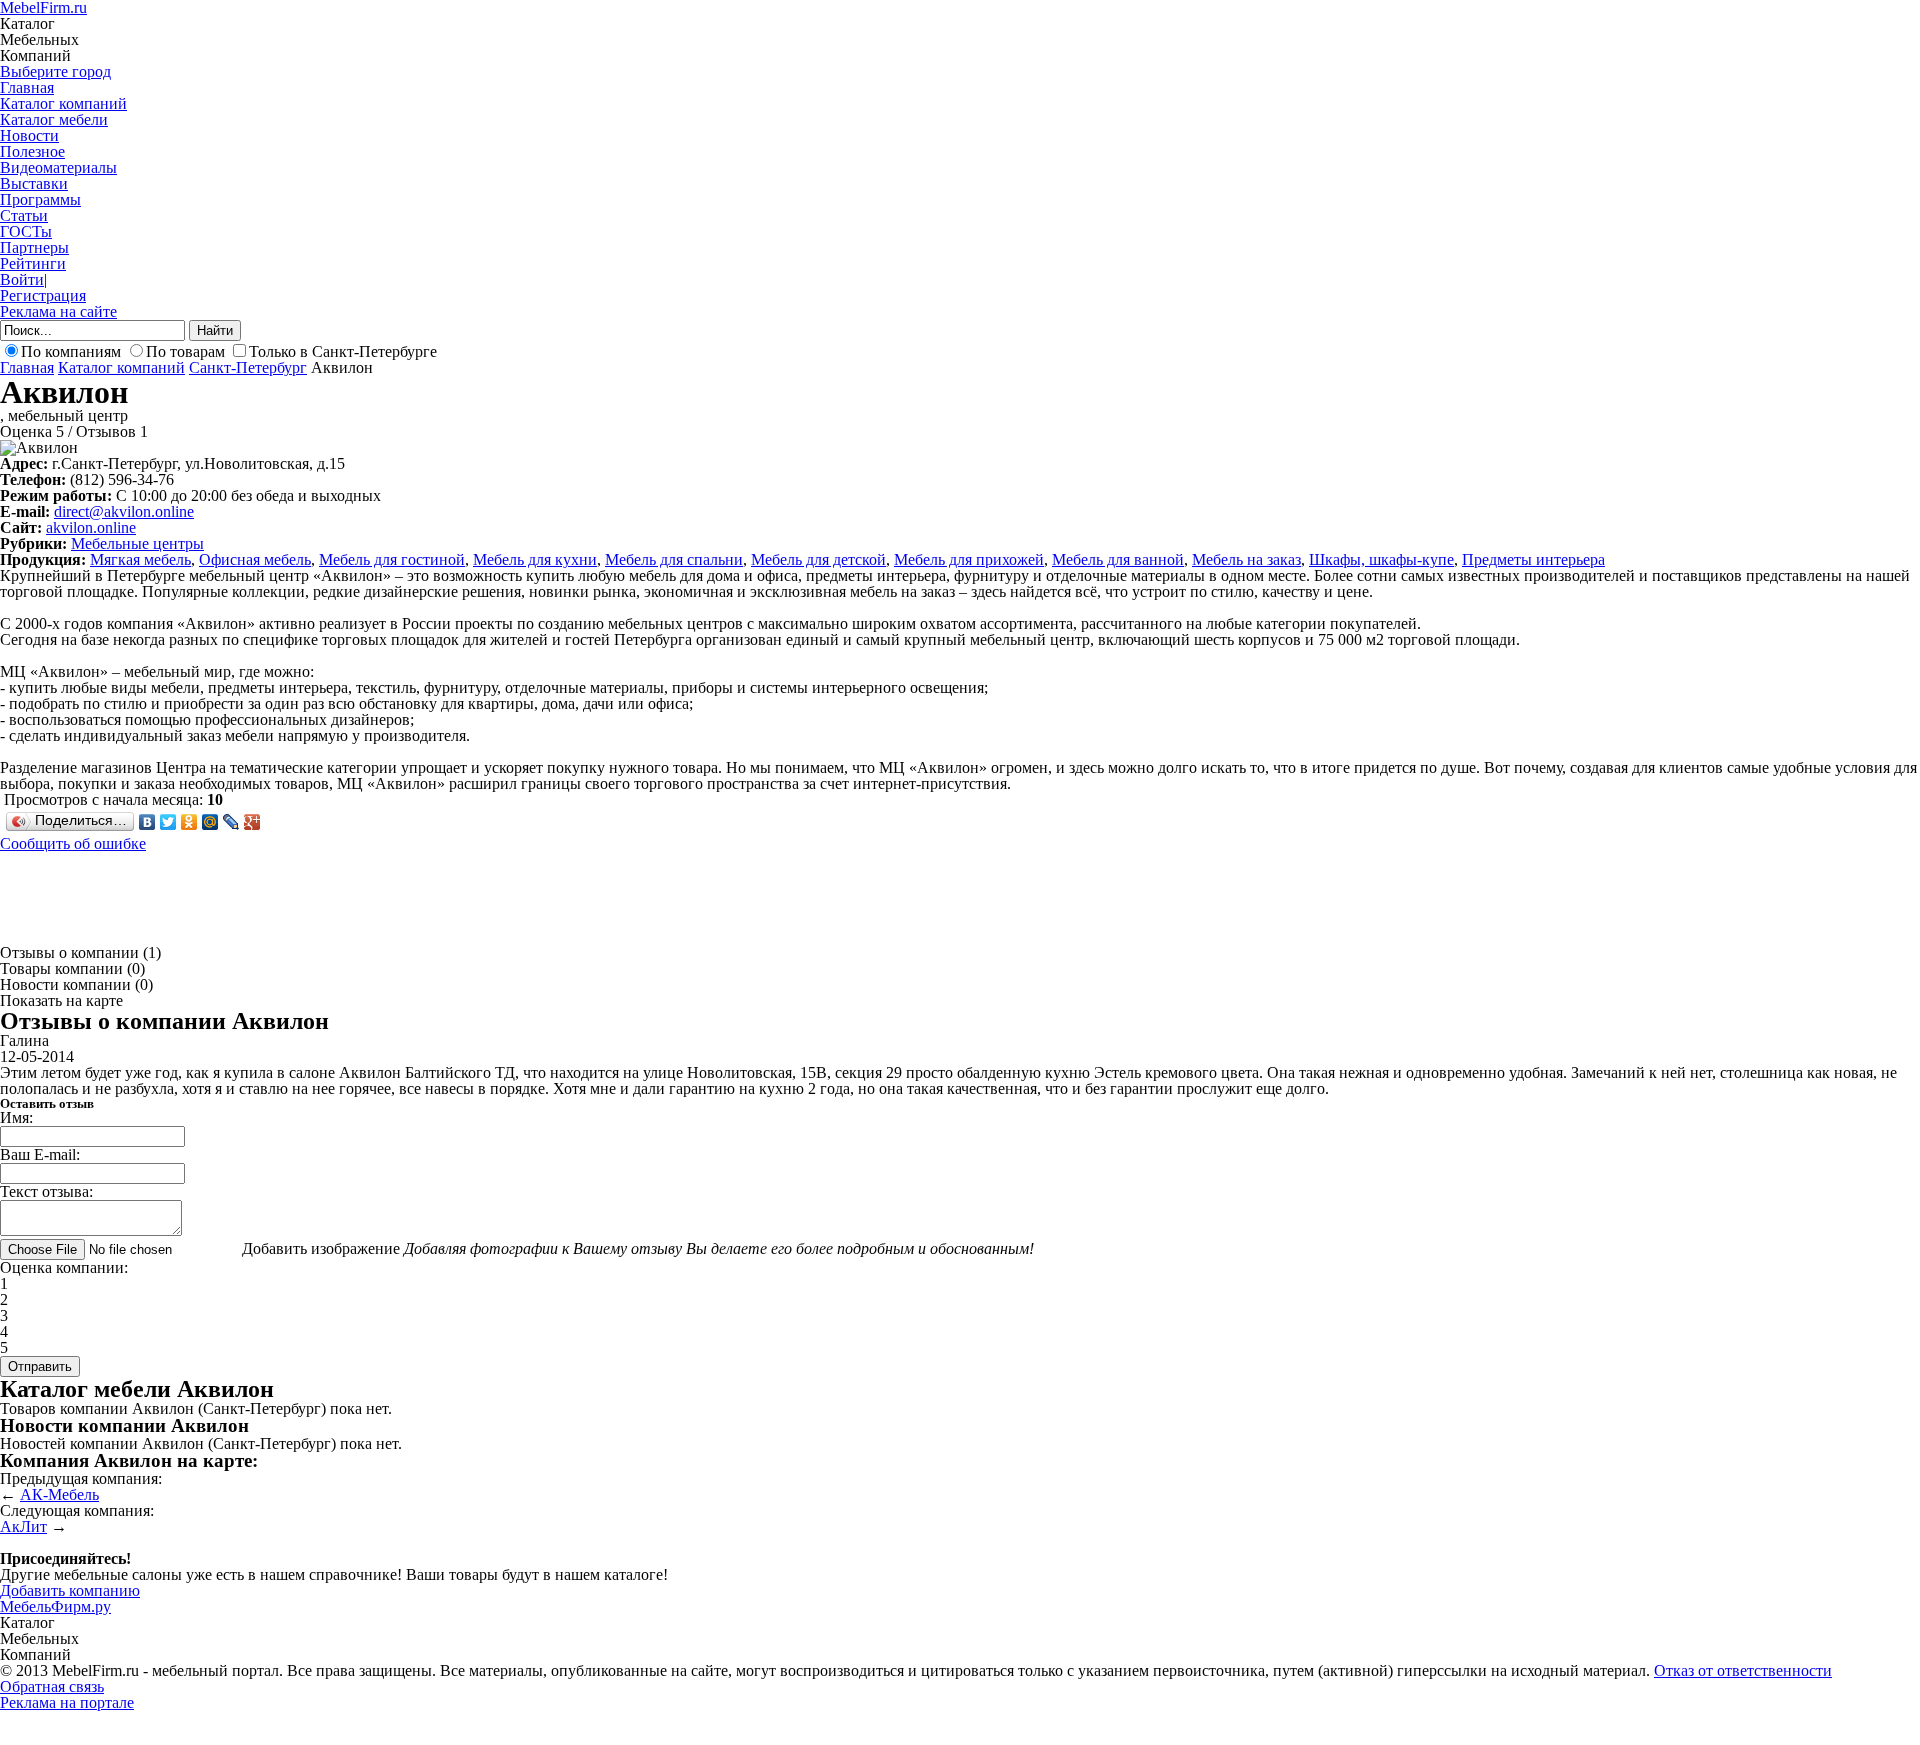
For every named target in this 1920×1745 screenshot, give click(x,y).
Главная (27, 87)
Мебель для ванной (1118, 559)
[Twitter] (168, 822)
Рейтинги (33, 263)
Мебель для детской (818, 559)
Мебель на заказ (1246, 559)
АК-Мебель (59, 1494)
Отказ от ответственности (1743, 1670)
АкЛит (23, 1526)
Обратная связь (52, 1686)
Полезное (32, 151)
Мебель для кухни (535, 559)
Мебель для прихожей (969, 559)
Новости (29, 135)
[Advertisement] (364, 897)
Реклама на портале (67, 1702)
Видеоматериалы (58, 167)
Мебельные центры (137, 543)
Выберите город (55, 71)
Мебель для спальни (674, 559)
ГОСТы (26, 231)
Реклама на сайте (58, 311)
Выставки (34, 183)
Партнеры (34, 247)
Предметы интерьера (1533, 559)
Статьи (24, 215)
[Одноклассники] (189, 822)
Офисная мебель (255, 559)
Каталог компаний (63, 103)
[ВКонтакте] (147, 822)
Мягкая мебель (140, 559)
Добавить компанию (70, 1590)
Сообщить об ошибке (73, 843)
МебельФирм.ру (55, 1606)
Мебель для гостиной (392, 559)
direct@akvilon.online (124, 511)
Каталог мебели (54, 119)
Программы (40, 199)
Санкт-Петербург (248, 367)
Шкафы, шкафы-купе (1381, 559)
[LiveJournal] (231, 822)
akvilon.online (91, 527)
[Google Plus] (252, 822)
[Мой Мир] (210, 822)
